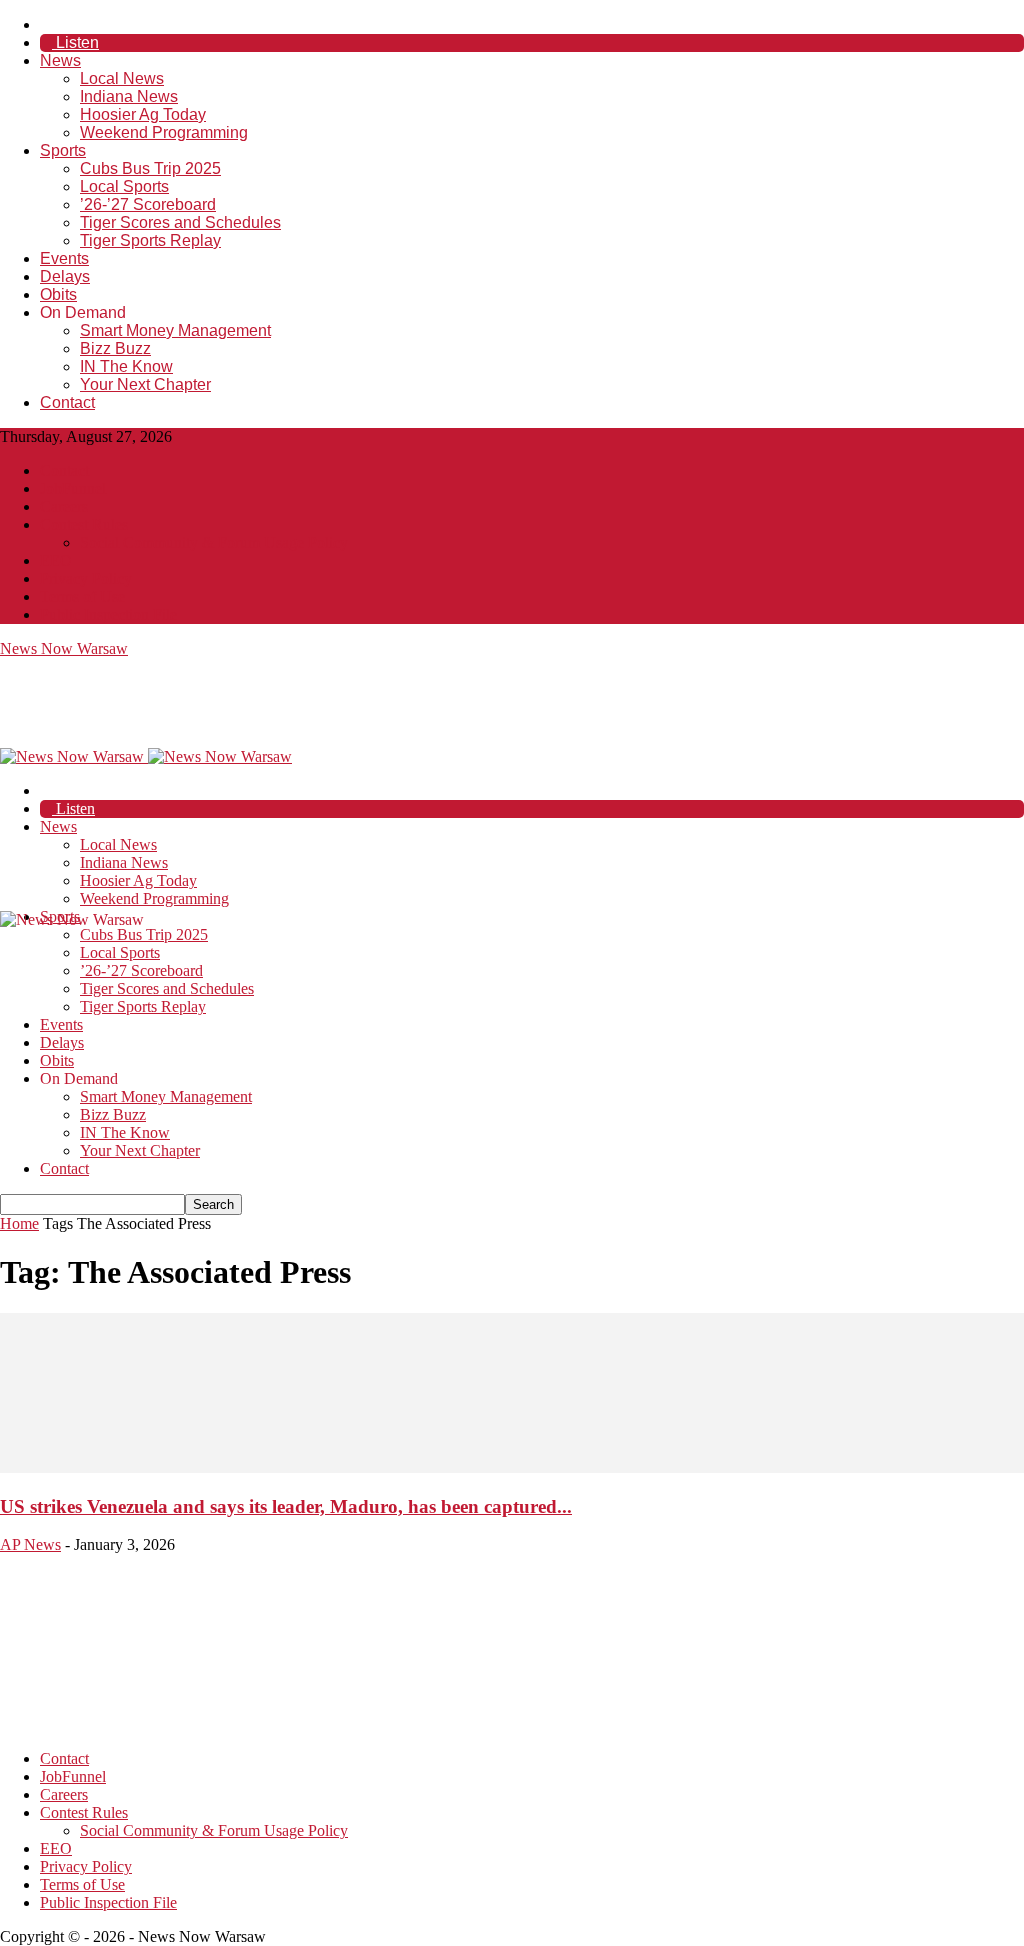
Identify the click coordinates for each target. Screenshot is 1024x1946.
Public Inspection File (108, 614)
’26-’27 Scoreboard (148, 204)
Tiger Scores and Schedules (180, 222)
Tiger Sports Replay (150, 240)
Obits (58, 294)
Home (19, 1223)
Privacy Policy (86, 578)
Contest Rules (84, 524)
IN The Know (126, 366)
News (60, 60)
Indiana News (129, 96)
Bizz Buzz (115, 348)
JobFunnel (73, 488)
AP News (30, 1544)
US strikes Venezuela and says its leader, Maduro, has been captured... (286, 1506)
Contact (67, 402)
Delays (65, 276)
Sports (63, 150)
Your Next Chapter (145, 384)
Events (64, 258)
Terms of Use (82, 596)
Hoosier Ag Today (143, 114)
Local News (122, 78)
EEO (56, 560)
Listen (75, 42)
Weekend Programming (164, 132)
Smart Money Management (175, 330)
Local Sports (124, 186)
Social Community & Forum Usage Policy (214, 542)
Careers (64, 506)
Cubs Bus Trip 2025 (150, 168)
